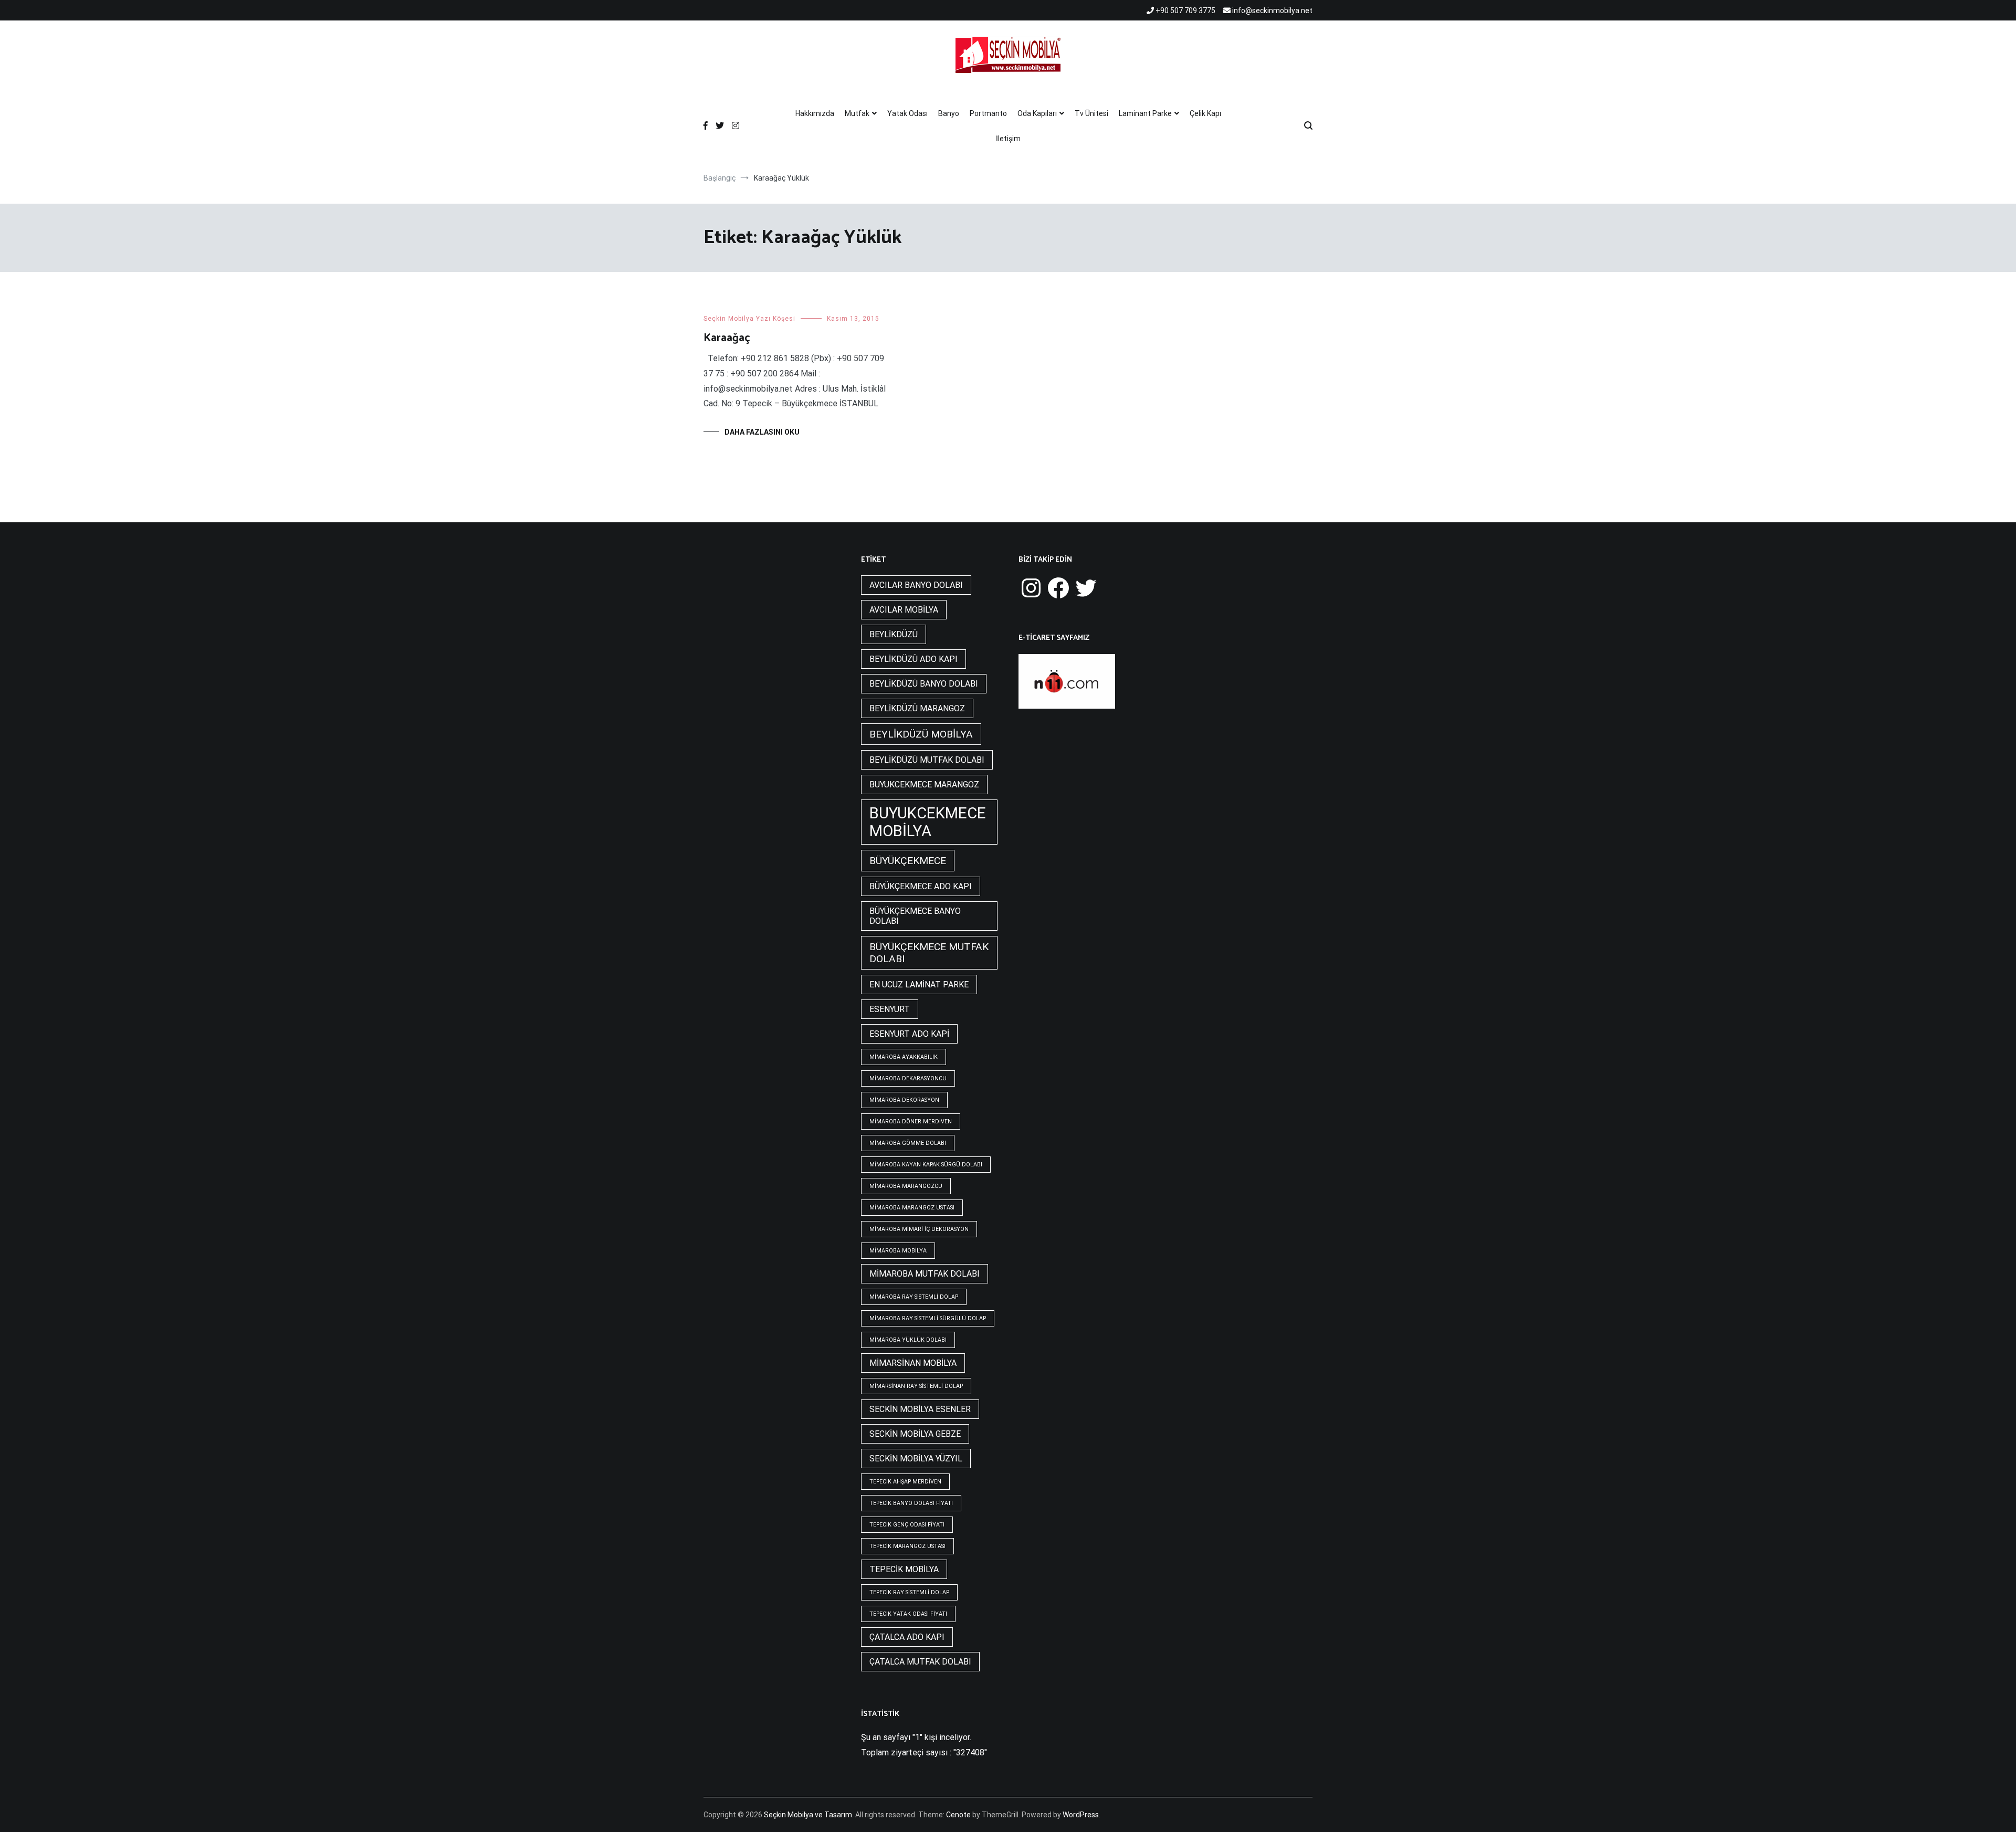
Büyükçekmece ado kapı (921, 886)
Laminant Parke (1145, 113)
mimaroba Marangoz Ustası (912, 1208)
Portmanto (988, 113)
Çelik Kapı (1205, 113)
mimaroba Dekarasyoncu (908, 1078)
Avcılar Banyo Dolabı (916, 585)
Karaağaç (727, 338)
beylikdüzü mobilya (921, 734)
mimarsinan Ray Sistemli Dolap (916, 1386)
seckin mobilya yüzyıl (916, 1459)
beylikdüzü (894, 634)
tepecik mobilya (904, 1569)
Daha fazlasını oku (762, 432)
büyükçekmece (908, 861)
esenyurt (890, 1009)
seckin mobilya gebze (915, 1434)
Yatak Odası (907, 113)
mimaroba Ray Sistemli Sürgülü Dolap (928, 1318)
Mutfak (857, 113)
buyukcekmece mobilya (928, 822)
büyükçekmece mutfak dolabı (929, 953)
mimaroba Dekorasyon (904, 1100)
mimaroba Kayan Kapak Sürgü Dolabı (926, 1165)
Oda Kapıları (1037, 113)
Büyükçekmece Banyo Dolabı (915, 916)
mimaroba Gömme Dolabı (908, 1143)
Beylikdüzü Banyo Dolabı (924, 684)
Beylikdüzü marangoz (917, 708)
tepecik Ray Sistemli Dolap (909, 1592)
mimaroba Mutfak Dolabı (925, 1274)
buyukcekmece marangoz (924, 785)
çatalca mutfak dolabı (920, 1662)
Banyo (949, 113)
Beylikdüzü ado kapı (913, 659)
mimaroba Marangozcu (906, 1186)
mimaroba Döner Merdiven (911, 1122)
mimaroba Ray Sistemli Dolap (914, 1297)
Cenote (958, 1815)
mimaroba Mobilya (898, 1251)
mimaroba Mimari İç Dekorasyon (919, 1229)
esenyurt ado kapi (909, 1034)
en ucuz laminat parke (919, 985)
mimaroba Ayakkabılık (904, 1057)
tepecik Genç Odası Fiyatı (907, 1525)
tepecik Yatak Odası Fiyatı (908, 1614)
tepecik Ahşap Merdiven (905, 1482)
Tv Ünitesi (1091, 113)
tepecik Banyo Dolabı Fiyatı (911, 1503)
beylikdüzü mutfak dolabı (927, 760)
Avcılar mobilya (904, 610)
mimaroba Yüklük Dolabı (908, 1340)
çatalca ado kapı (907, 1637)
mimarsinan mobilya (913, 1363)
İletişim (1008, 139)
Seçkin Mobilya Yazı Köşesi (749, 319)
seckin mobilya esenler (920, 1409)
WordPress (1081, 1815)
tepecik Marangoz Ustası (907, 1546)
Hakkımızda (815, 113)
